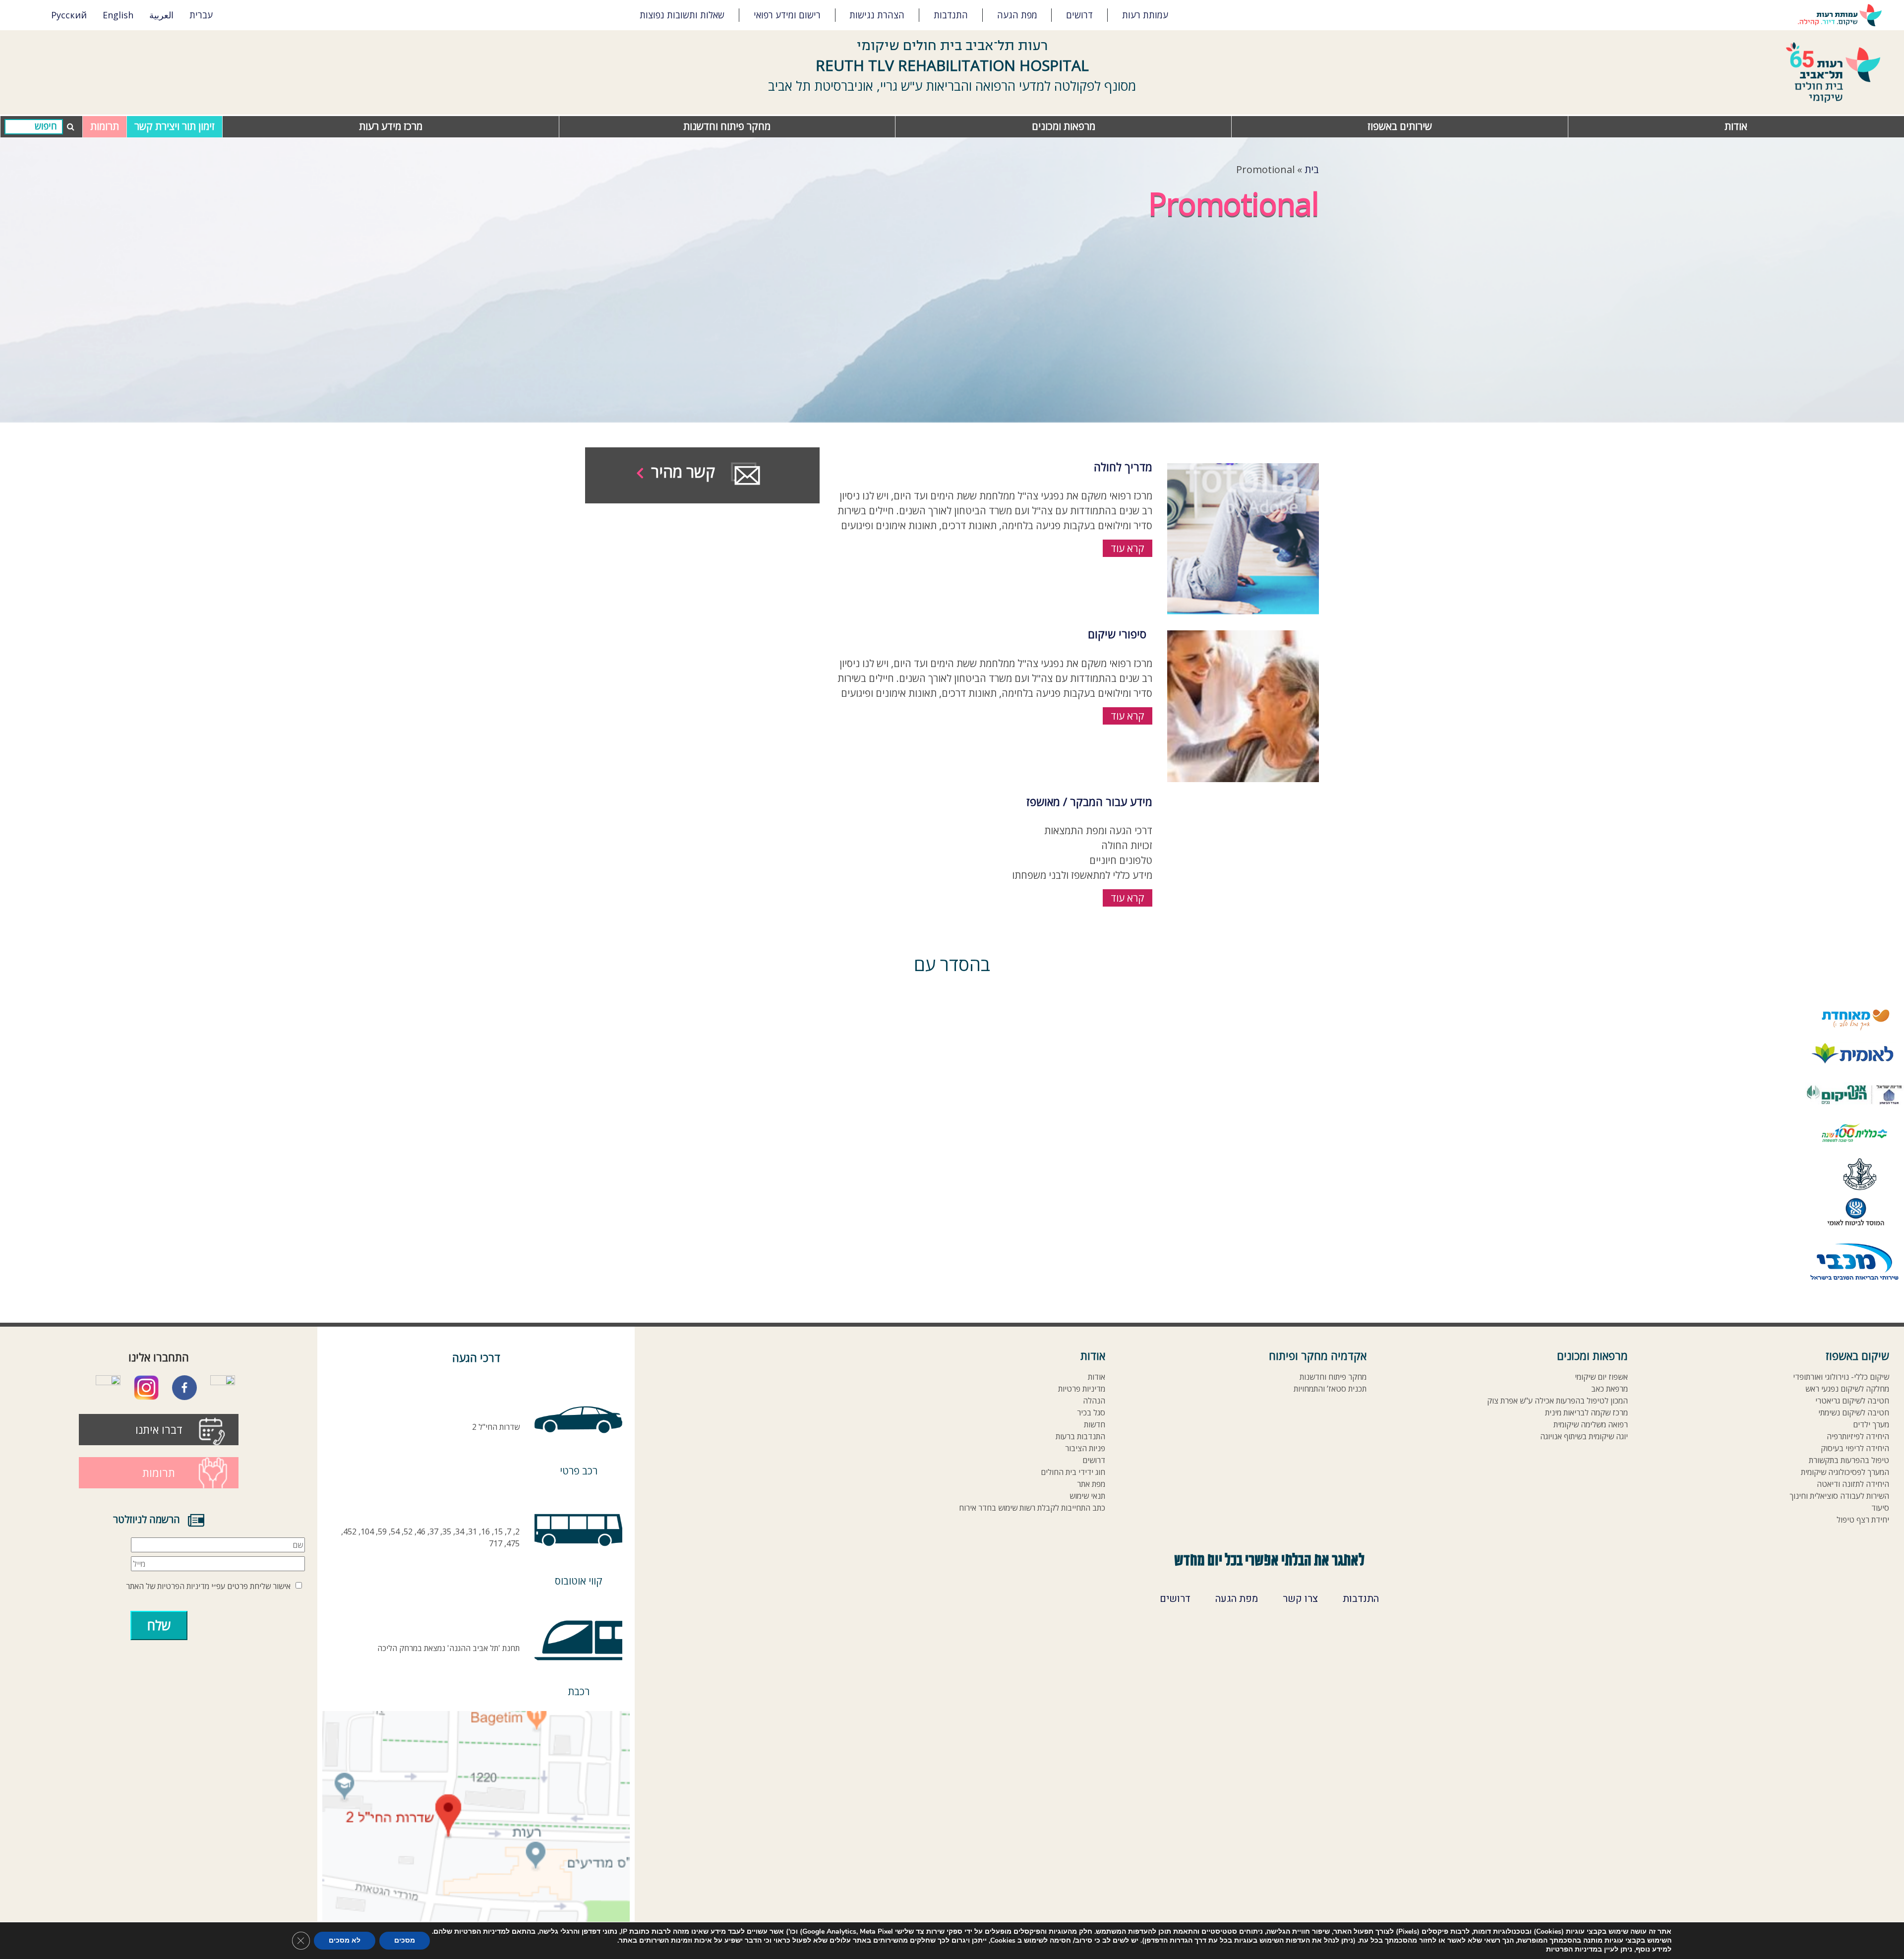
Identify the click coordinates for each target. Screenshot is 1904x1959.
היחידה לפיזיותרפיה (1858, 1437)
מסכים (405, 1940)
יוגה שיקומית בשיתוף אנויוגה (1584, 1437)
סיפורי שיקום (1117, 634)
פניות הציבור (1085, 1448)
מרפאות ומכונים (1064, 126)
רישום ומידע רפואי (787, 15)
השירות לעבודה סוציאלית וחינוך (1839, 1496)
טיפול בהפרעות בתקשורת (1849, 1460)
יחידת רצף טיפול (1863, 1520)
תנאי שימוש (1087, 1496)
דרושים (1079, 15)
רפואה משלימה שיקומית (1591, 1425)
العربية (161, 15)
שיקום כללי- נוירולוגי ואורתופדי (1841, 1377)
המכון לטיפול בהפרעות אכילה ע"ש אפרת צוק (1557, 1401)
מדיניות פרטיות (1082, 1389)
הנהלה (1094, 1401)
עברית (201, 15)
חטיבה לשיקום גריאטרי (1852, 1401)
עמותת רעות (1145, 15)
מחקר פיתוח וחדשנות (727, 126)
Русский (69, 15)
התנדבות (951, 15)
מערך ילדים (1871, 1425)
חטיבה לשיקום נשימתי (1854, 1413)
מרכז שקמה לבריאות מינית (1586, 1413)
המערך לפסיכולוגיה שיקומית (1845, 1472)
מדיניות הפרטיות (183, 1586)
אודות (1736, 126)
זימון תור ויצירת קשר (175, 126)
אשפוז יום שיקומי (1601, 1377)
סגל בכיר (1091, 1413)
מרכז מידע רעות (391, 126)
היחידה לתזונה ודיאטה (1853, 1484)
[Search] (34, 127)
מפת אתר (1091, 1484)
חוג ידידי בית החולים (1073, 1472)
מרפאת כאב (1609, 1389)
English (118, 15)
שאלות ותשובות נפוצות (682, 15)
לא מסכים (345, 1940)
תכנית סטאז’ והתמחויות (1330, 1389)
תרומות (105, 126)
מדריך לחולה (1123, 467)
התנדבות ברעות (1080, 1437)
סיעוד (1880, 1508)
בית (1312, 169)
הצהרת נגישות (877, 15)
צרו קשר (1300, 1599)
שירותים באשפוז (1400, 126)
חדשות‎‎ (1095, 1425)
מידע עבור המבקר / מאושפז (1089, 801)
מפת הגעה (1017, 15)
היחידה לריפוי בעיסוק (1855, 1448)
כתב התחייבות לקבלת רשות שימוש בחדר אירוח (1032, 1508)
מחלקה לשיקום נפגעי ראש (1847, 1389)
